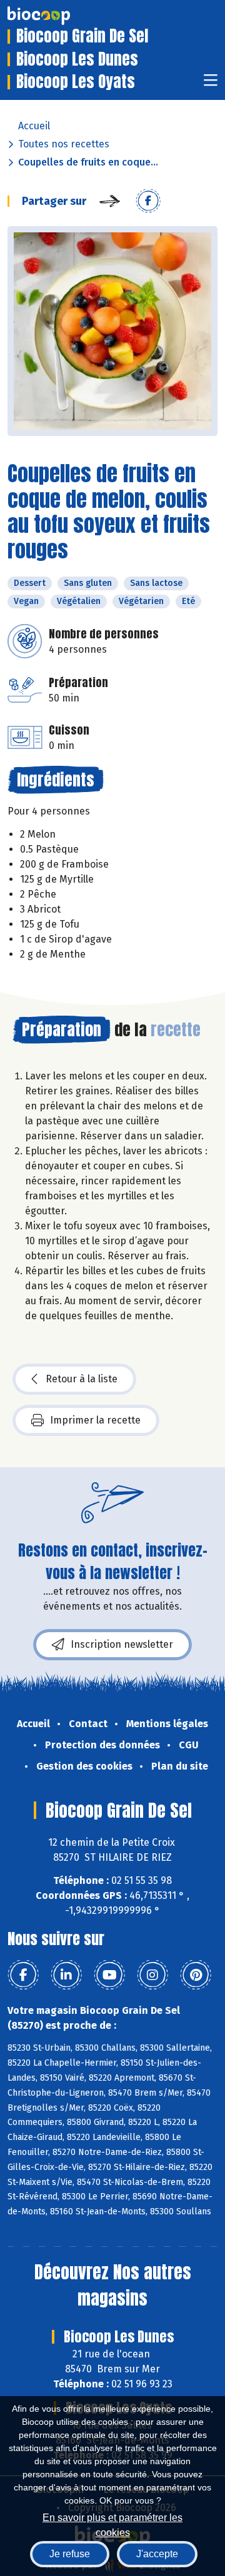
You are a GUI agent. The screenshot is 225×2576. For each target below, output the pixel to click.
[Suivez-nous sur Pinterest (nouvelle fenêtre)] (196, 1975)
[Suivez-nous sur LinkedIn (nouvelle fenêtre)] (66, 1975)
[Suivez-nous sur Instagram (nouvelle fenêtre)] (152, 1975)
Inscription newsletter (122, 1644)
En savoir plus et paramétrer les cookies (112, 2524)
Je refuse (70, 2554)
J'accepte (157, 2554)
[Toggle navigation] (211, 84)
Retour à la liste (82, 1379)
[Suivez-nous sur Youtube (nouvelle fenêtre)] (109, 1975)
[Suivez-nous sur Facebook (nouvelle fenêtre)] (23, 1975)
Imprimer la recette (95, 1420)
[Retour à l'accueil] (57, 16)
